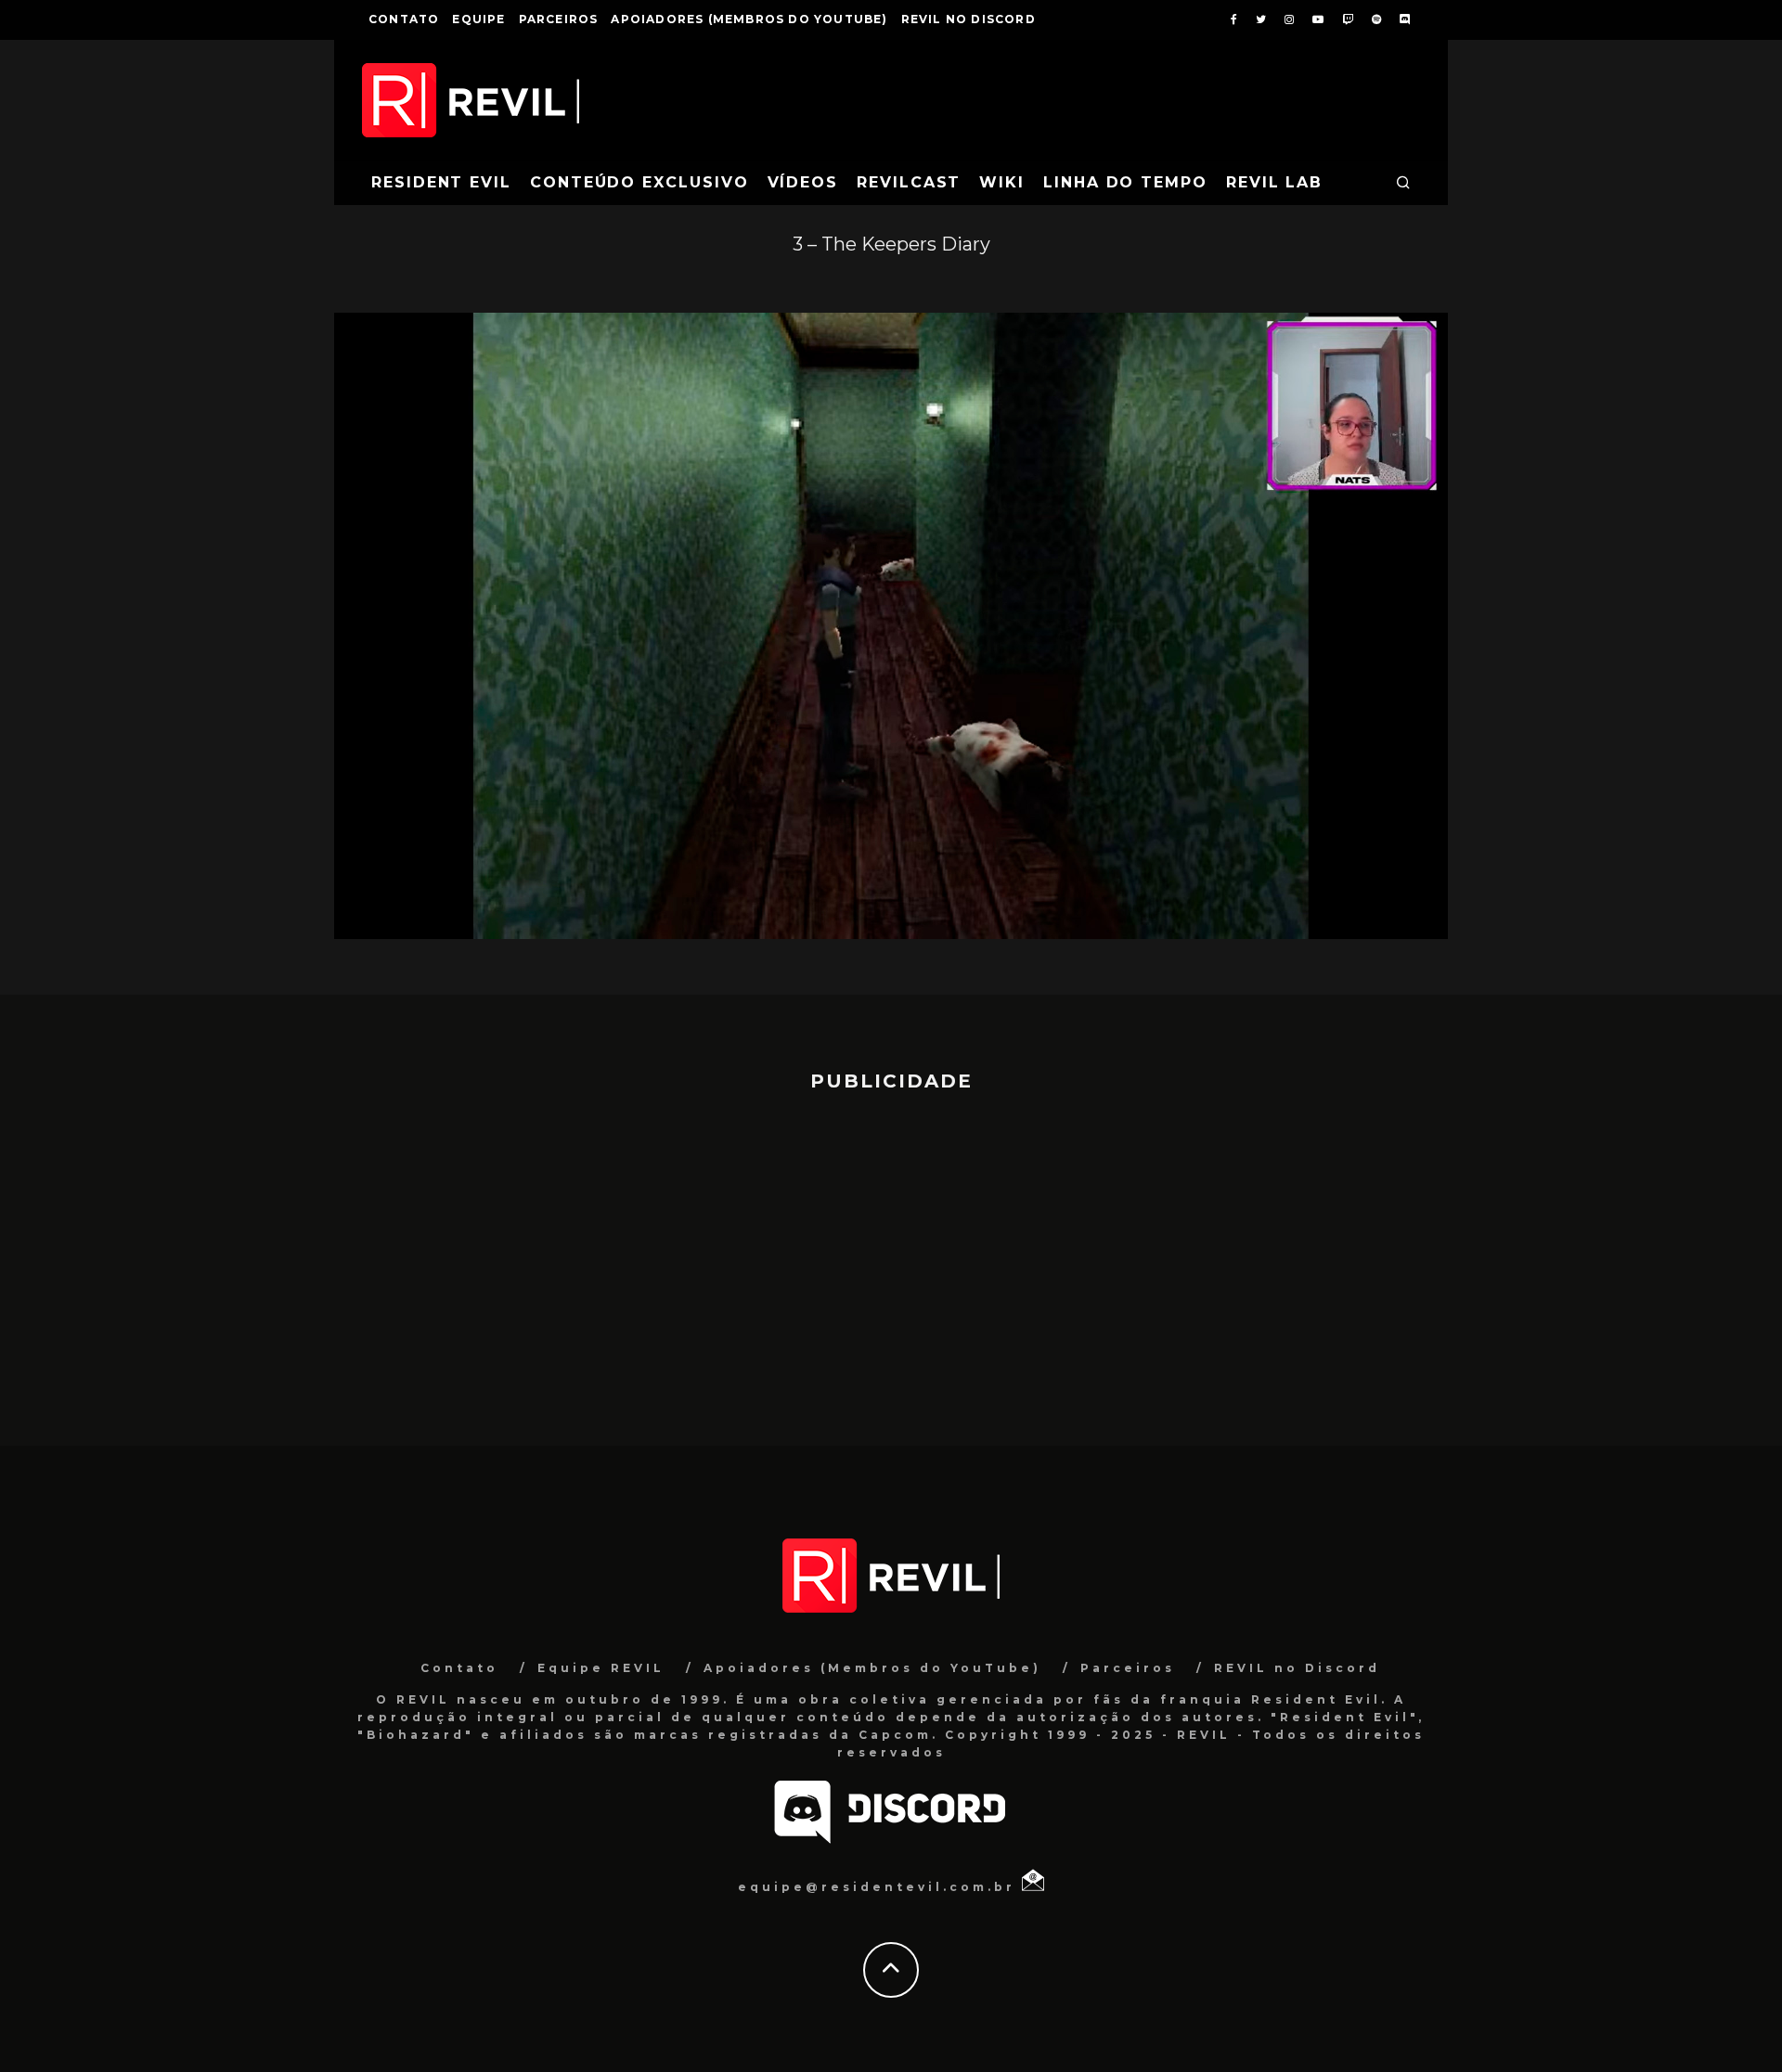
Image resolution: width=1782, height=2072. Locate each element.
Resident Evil (441, 182)
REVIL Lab (1274, 182)
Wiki (1002, 182)
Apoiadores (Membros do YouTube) (749, 19)
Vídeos (803, 182)
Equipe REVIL (601, 1668)
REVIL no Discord (968, 19)
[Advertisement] (891, 1260)
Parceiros (559, 19)
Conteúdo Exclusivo (639, 182)
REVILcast (909, 182)
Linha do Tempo (1125, 182)
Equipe (478, 19)
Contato (404, 19)
